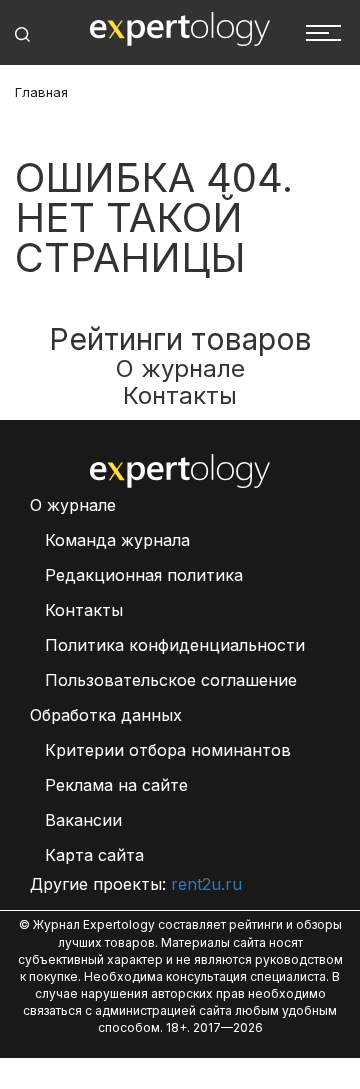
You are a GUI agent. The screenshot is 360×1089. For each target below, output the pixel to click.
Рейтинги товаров (180, 339)
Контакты (180, 395)
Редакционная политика (144, 575)
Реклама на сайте (116, 785)
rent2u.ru (206, 884)
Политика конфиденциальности (175, 645)
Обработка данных (106, 715)
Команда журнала (117, 540)
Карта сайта (94, 855)
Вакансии (83, 820)
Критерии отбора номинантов (168, 750)
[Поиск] (22, 34)
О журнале (180, 368)
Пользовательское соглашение (171, 680)
